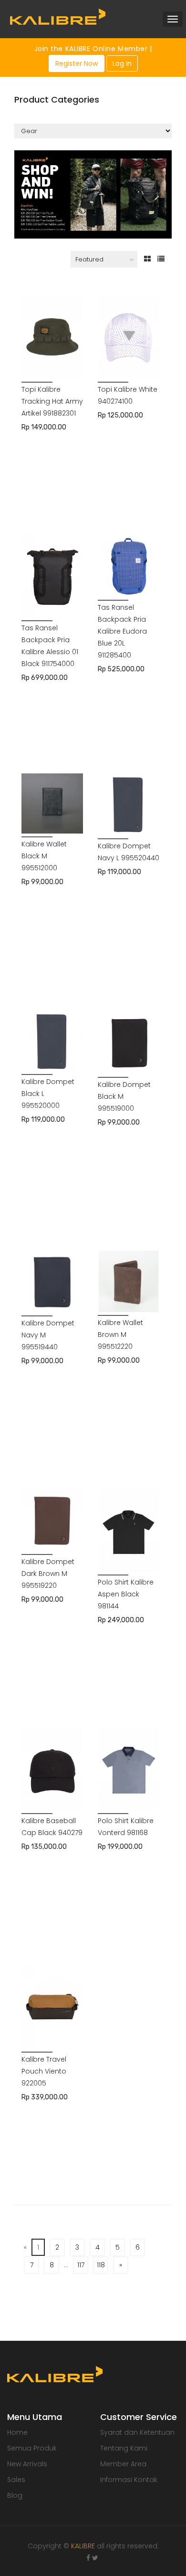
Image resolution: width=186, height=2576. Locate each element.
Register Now (77, 63)
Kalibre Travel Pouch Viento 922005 (44, 2071)
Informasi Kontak (129, 2480)
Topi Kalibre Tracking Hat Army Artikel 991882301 (52, 401)
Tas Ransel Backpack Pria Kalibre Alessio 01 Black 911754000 (50, 646)
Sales (16, 2480)
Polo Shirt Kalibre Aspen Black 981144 (126, 1594)
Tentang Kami (124, 2448)
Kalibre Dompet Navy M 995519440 (48, 1335)
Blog (15, 2495)
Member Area (123, 2464)
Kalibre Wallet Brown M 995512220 (120, 1335)
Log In (122, 63)
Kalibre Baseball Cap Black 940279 (52, 1827)
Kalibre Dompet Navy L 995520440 (129, 852)
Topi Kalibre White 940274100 (128, 395)
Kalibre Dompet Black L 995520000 (48, 1094)
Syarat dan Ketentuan (137, 2432)
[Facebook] (88, 2558)
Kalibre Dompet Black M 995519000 (124, 1096)
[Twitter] (95, 2558)
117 (81, 2265)
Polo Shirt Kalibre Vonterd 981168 (126, 1827)
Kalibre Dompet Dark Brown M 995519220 (48, 1574)
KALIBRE (83, 2546)
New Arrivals (27, 2464)
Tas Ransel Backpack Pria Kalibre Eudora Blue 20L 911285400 (122, 631)
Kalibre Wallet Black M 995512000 (44, 856)
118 (101, 2265)
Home (17, 2432)
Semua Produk (32, 2448)
